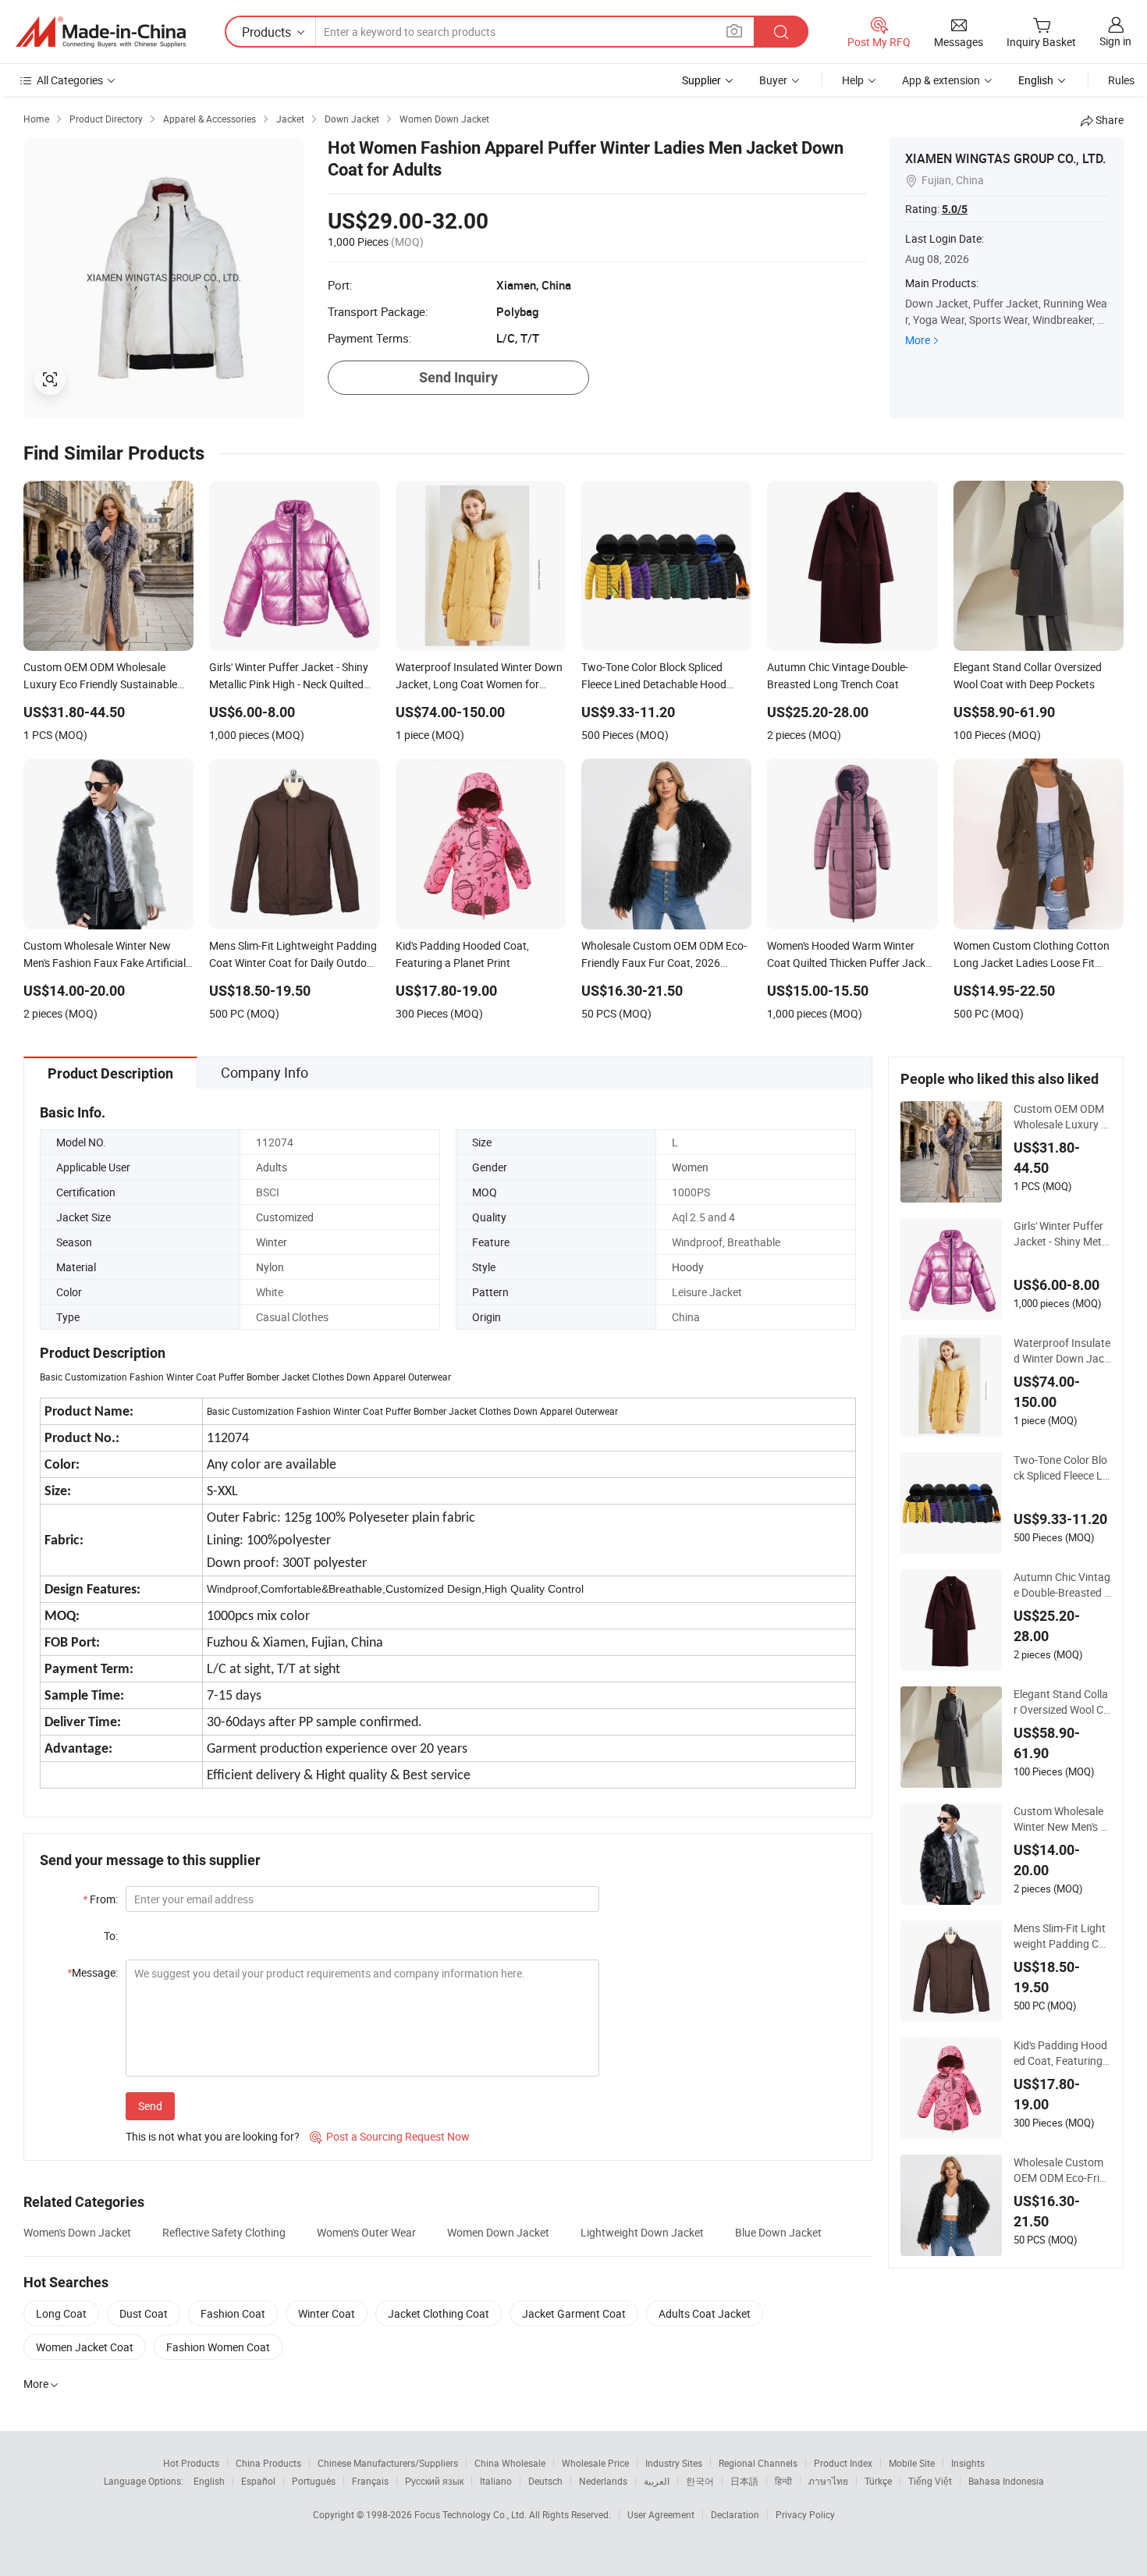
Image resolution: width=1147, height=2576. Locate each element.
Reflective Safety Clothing (224, 2232)
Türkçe (878, 2481)
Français (370, 2481)
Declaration (735, 2514)
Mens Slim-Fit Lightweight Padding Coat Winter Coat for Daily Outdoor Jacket (1062, 1936)
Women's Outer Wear (366, 2232)
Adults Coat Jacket (705, 2313)
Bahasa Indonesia (1006, 2481)
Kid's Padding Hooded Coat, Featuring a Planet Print (1062, 2053)
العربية (657, 2481)
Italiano (496, 2481)
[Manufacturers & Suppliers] (101, 32)
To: (111, 1936)
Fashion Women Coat (218, 2347)
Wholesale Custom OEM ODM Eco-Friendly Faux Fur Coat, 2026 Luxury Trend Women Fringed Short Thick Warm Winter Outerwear (1062, 2170)
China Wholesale (510, 2463)
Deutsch (545, 2481)
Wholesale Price (595, 2463)
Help (853, 80)
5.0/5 (955, 209)
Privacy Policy (805, 2514)
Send (150, 2106)
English (209, 2481)
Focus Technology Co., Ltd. (472, 2514)
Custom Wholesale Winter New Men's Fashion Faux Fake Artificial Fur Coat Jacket (1062, 1819)
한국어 (700, 2481)
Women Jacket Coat (85, 2347)
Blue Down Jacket (778, 2232)
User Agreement (661, 2514)
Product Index (843, 2463)
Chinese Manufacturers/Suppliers (388, 2463)
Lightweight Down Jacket (642, 2232)
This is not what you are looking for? (213, 2136)
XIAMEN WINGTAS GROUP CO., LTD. (1005, 158)
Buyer (773, 80)
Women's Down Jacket (77, 2232)
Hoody (688, 1267)
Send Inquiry (458, 377)
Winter (272, 1242)
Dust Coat (144, 2313)
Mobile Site (912, 2463)
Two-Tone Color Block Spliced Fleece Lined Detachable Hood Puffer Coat (1062, 1468)
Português (314, 2481)
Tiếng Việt (930, 2481)
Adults (272, 1167)
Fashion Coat (233, 2313)
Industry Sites (674, 2463)
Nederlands (603, 2481)
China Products (268, 2463)
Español (258, 2481)
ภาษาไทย (828, 2481)
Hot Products (191, 2463)
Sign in (1115, 41)
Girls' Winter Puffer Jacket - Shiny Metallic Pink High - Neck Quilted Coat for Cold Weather (1062, 1234)
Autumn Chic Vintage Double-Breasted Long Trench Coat (1062, 1585)
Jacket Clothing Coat (439, 2313)
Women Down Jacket (498, 2232)
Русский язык (434, 2481)
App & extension (941, 80)
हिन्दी (783, 2481)
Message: (92, 1972)
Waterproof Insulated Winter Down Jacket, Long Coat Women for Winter (1062, 1351)
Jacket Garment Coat (574, 2313)
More (918, 340)
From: (100, 1899)
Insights (968, 2463)
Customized (285, 1217)
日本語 (744, 2481)
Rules (1121, 80)
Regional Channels (758, 2463)
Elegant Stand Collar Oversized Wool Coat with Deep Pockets (1062, 1702)
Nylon (270, 1267)
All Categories (70, 80)
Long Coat (61, 2313)
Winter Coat (327, 2313)
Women (690, 1167)
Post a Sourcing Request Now (390, 2136)
